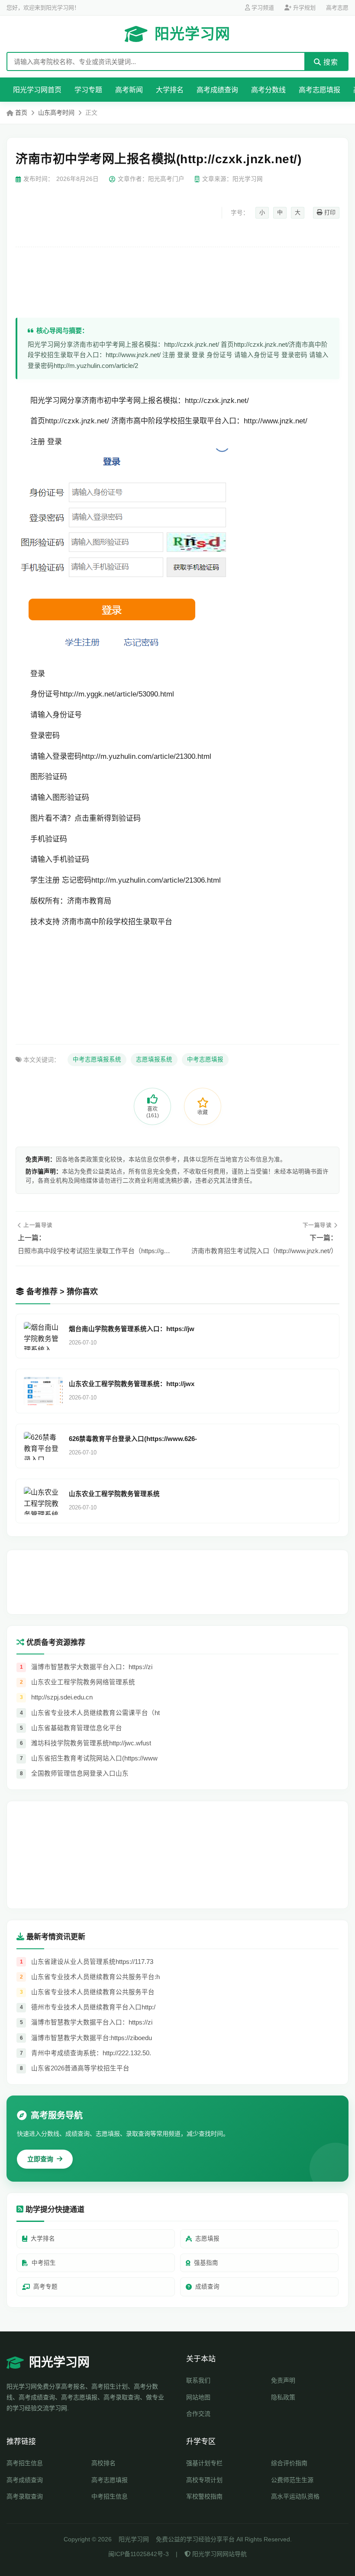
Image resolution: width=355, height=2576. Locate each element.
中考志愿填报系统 (97, 1059)
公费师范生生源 (292, 2480)
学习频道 (262, 8)
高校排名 (103, 2463)
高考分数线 (268, 90)
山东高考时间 (56, 113)
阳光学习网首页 (37, 90)
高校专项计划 (204, 2480)
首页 (21, 113)
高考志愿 (337, 8)
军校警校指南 (204, 2496)
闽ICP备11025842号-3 (139, 2554)
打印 (329, 212)
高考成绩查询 (217, 90)
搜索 (330, 62)
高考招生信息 (25, 2463)
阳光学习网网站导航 (219, 2554)
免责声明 (283, 2380)
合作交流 (198, 2414)
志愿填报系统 (154, 1059)
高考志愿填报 (319, 90)
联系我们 (198, 2380)
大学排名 (170, 90)
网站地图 (198, 2397)
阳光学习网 (192, 34)
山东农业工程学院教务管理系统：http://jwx (132, 1384)
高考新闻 (129, 90)
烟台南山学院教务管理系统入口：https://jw (132, 1329)
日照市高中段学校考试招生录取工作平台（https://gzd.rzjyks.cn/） (94, 1251)
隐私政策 (283, 2397)
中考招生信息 (110, 2496)
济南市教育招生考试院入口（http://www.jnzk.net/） (264, 1251)
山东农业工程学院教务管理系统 (114, 1494)
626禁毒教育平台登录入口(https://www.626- (133, 1439)
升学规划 (303, 8)
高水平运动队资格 (295, 2496)
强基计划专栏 (204, 2463)
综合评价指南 (289, 2463)
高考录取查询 (25, 2496)
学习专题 (88, 90)
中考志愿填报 (205, 1059)
